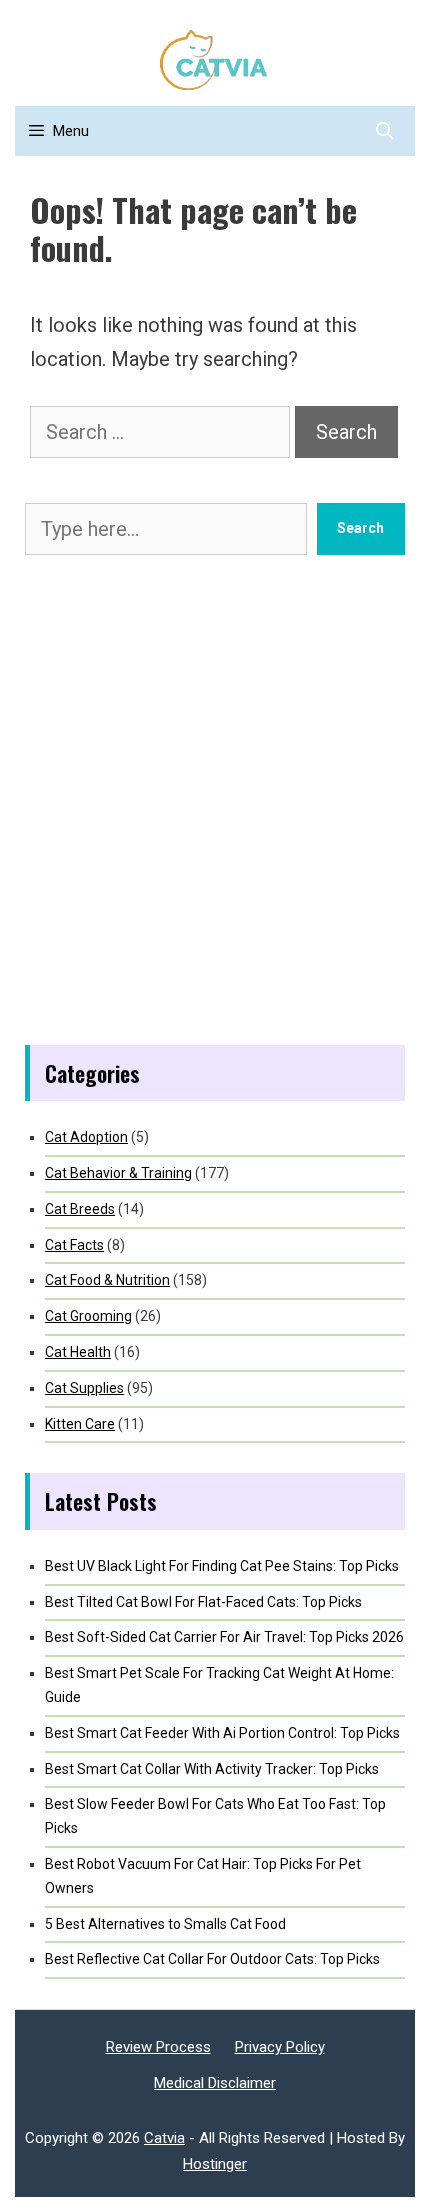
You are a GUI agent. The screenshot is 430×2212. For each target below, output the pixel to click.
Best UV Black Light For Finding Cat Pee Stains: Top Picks (222, 1566)
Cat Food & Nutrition (107, 1280)
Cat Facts (74, 1245)
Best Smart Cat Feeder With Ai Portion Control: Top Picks (222, 1733)
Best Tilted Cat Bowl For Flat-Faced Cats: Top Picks (203, 1602)
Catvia (164, 2138)
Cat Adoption (86, 1137)
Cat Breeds (80, 1209)
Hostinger (215, 2164)
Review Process (158, 2047)
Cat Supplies (84, 1388)
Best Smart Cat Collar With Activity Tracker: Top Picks (212, 1769)
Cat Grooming (88, 1316)
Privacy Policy (280, 2047)
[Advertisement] (215, 800)
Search (360, 528)
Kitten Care (80, 1424)
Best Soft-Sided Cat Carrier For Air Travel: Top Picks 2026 (224, 1637)
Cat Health (78, 1352)
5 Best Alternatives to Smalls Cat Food (165, 1924)
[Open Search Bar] (384, 131)
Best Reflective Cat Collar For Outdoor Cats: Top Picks (212, 1959)
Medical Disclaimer (215, 2083)
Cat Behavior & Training (118, 1173)
